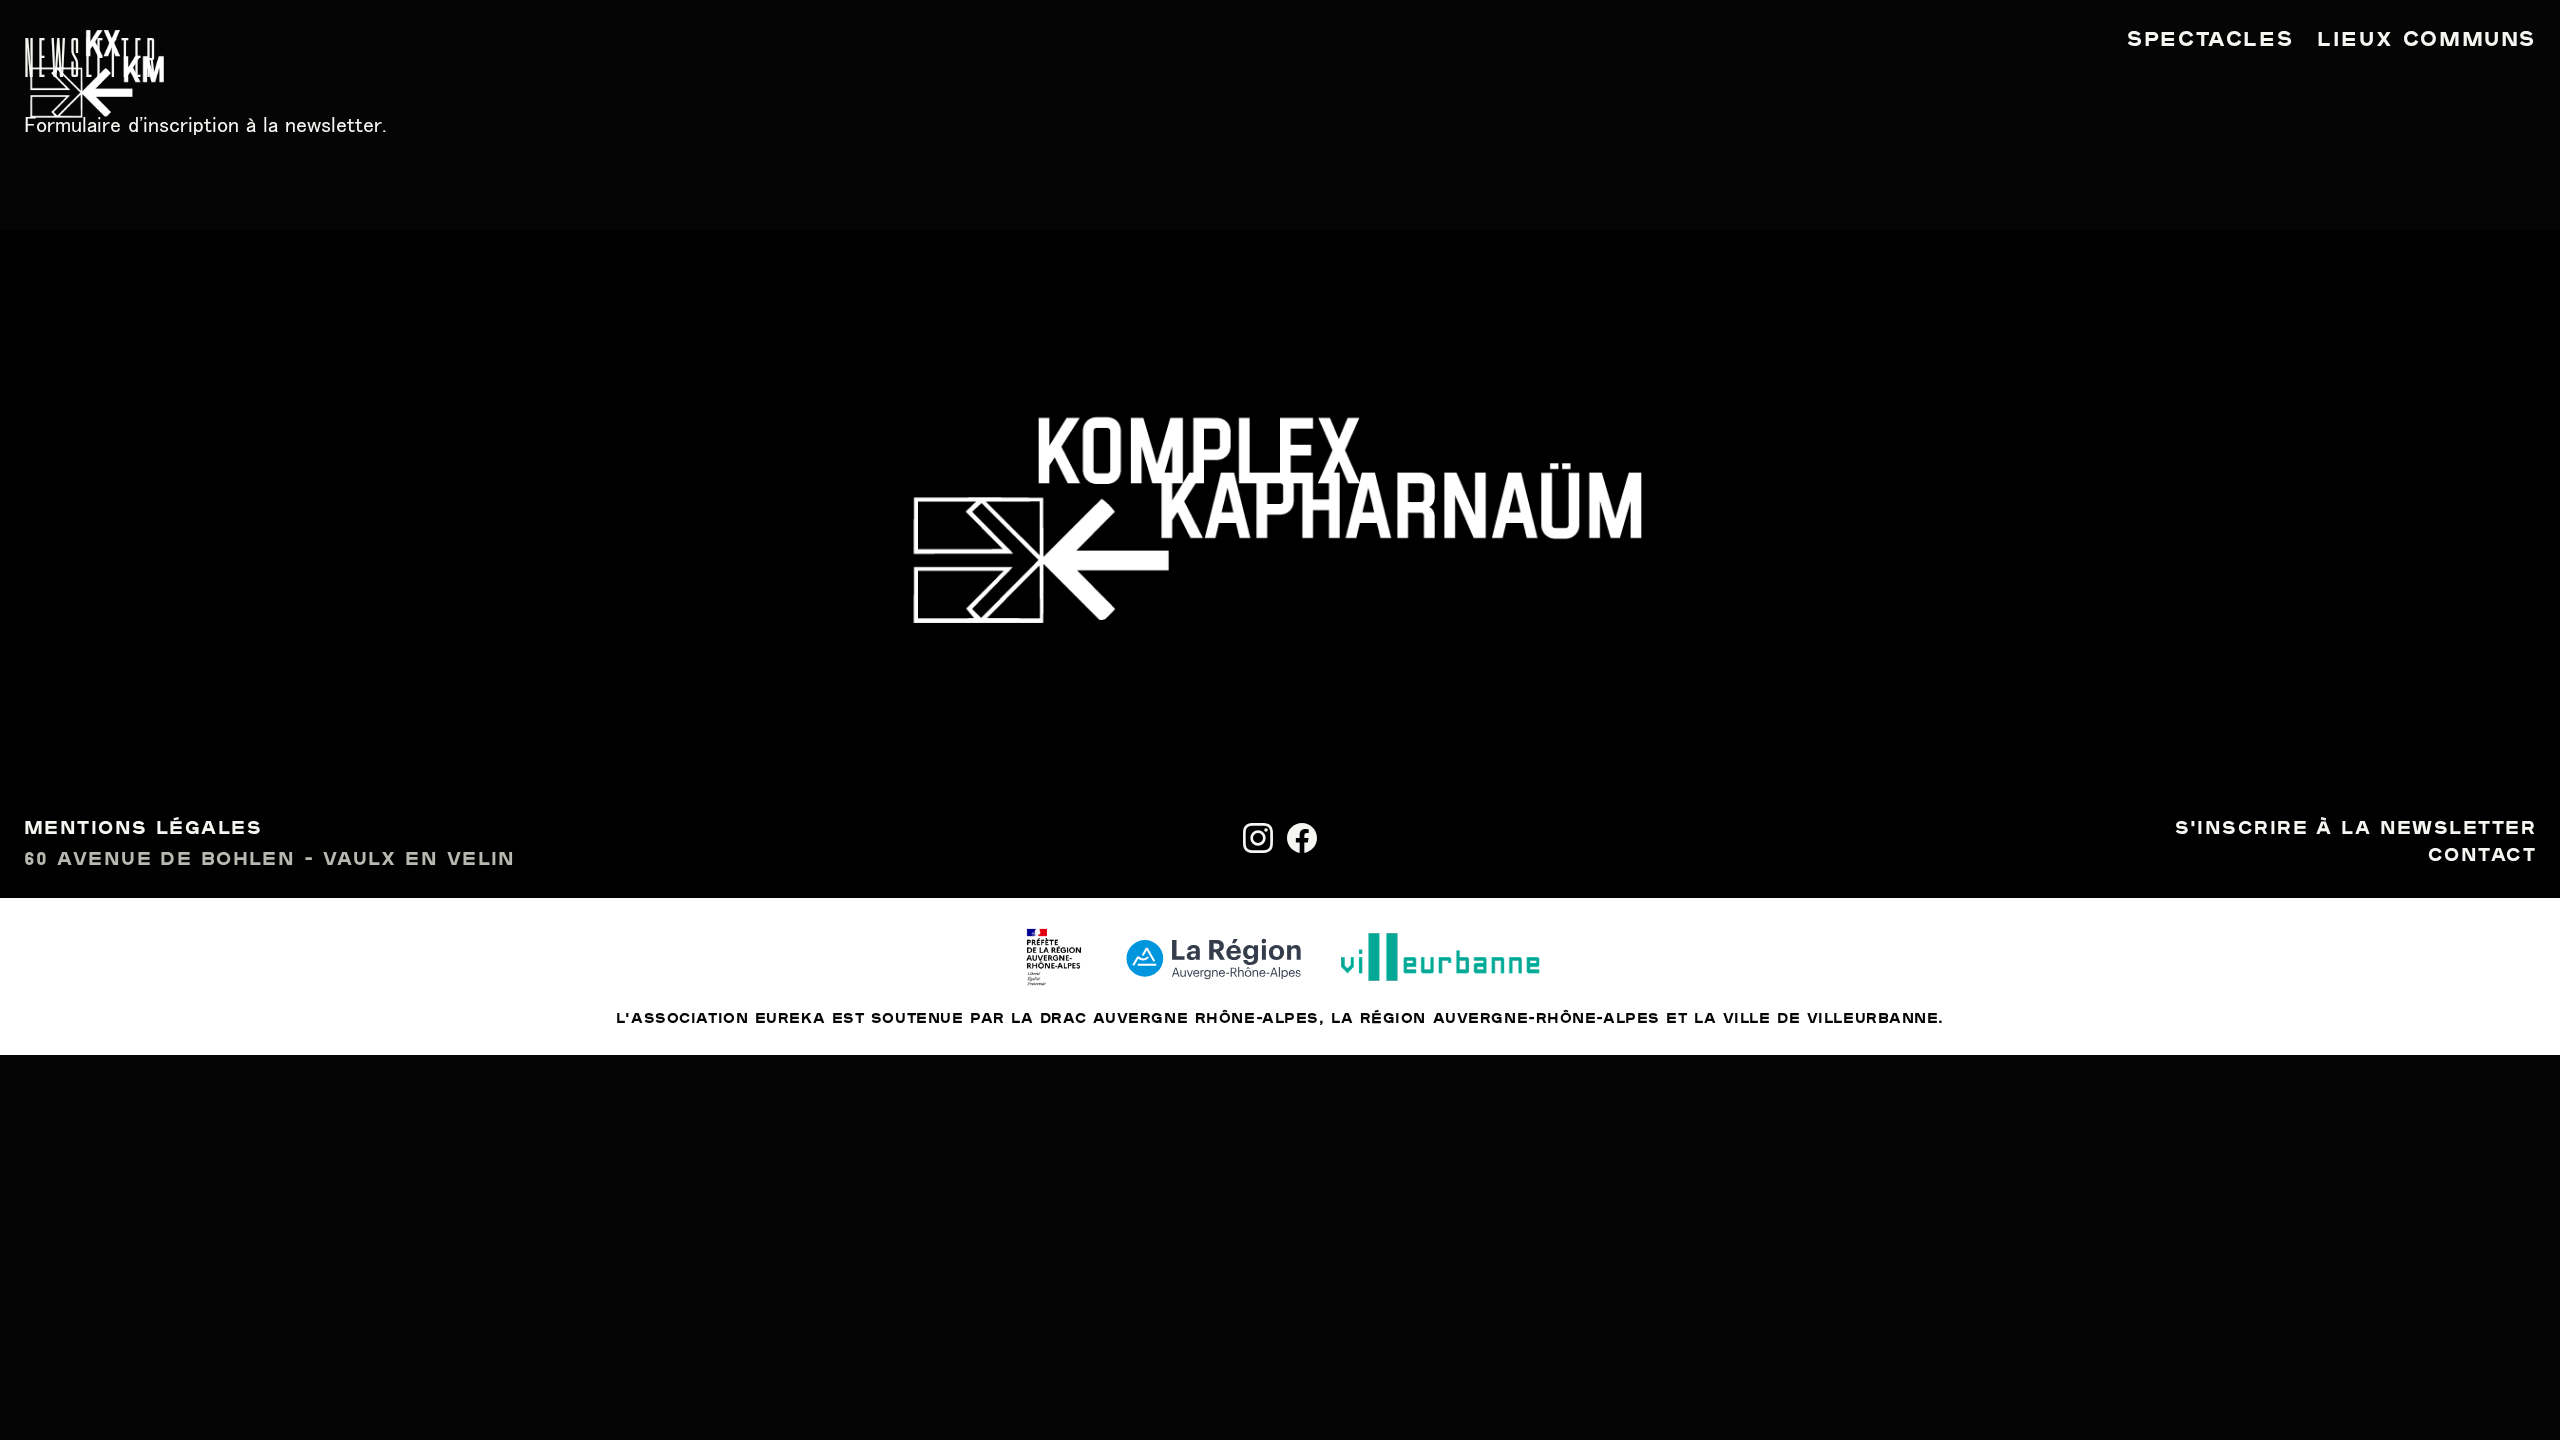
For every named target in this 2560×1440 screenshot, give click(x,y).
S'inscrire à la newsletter (2355, 829)
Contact (2482, 856)
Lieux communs (2426, 40)
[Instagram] (1258, 838)
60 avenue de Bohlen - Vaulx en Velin (270, 860)
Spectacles (2210, 40)
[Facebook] (1302, 838)
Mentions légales (143, 829)
